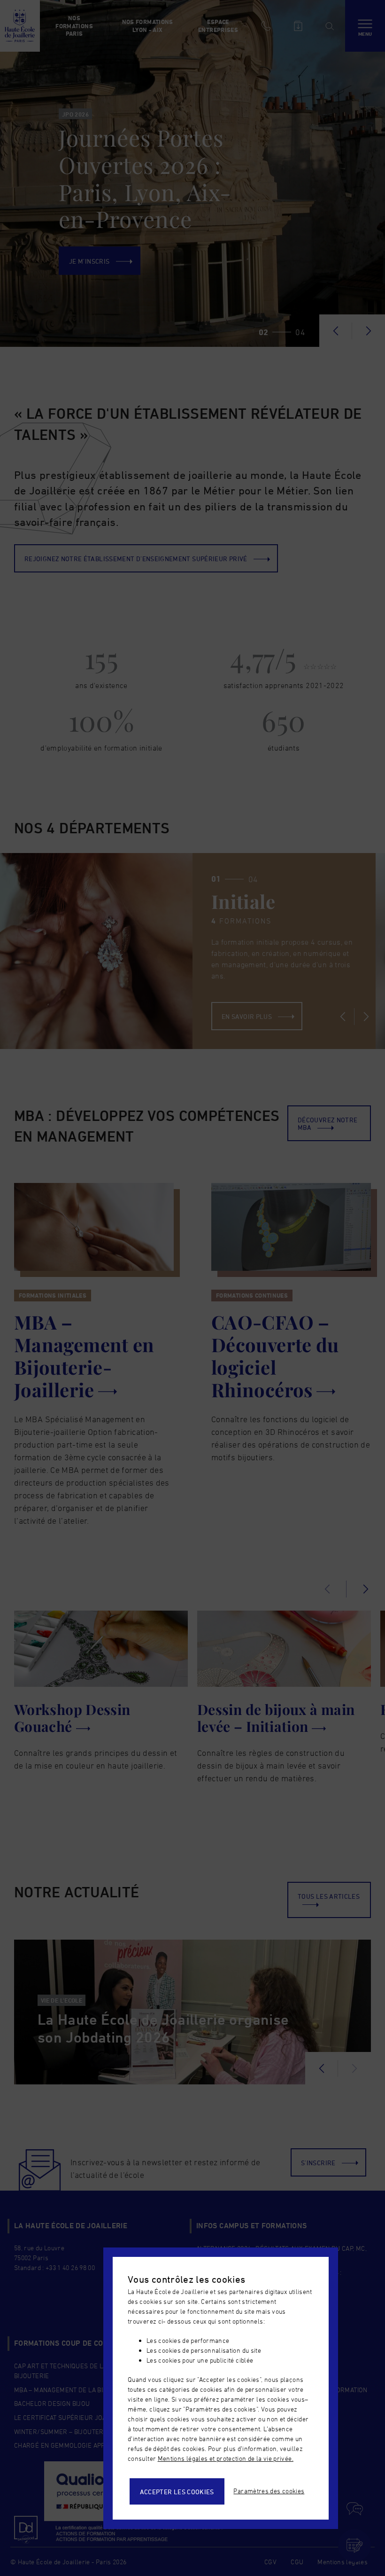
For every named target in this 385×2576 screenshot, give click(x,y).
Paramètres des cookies (269, 2491)
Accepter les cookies (177, 2492)
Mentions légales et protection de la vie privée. (226, 2458)
